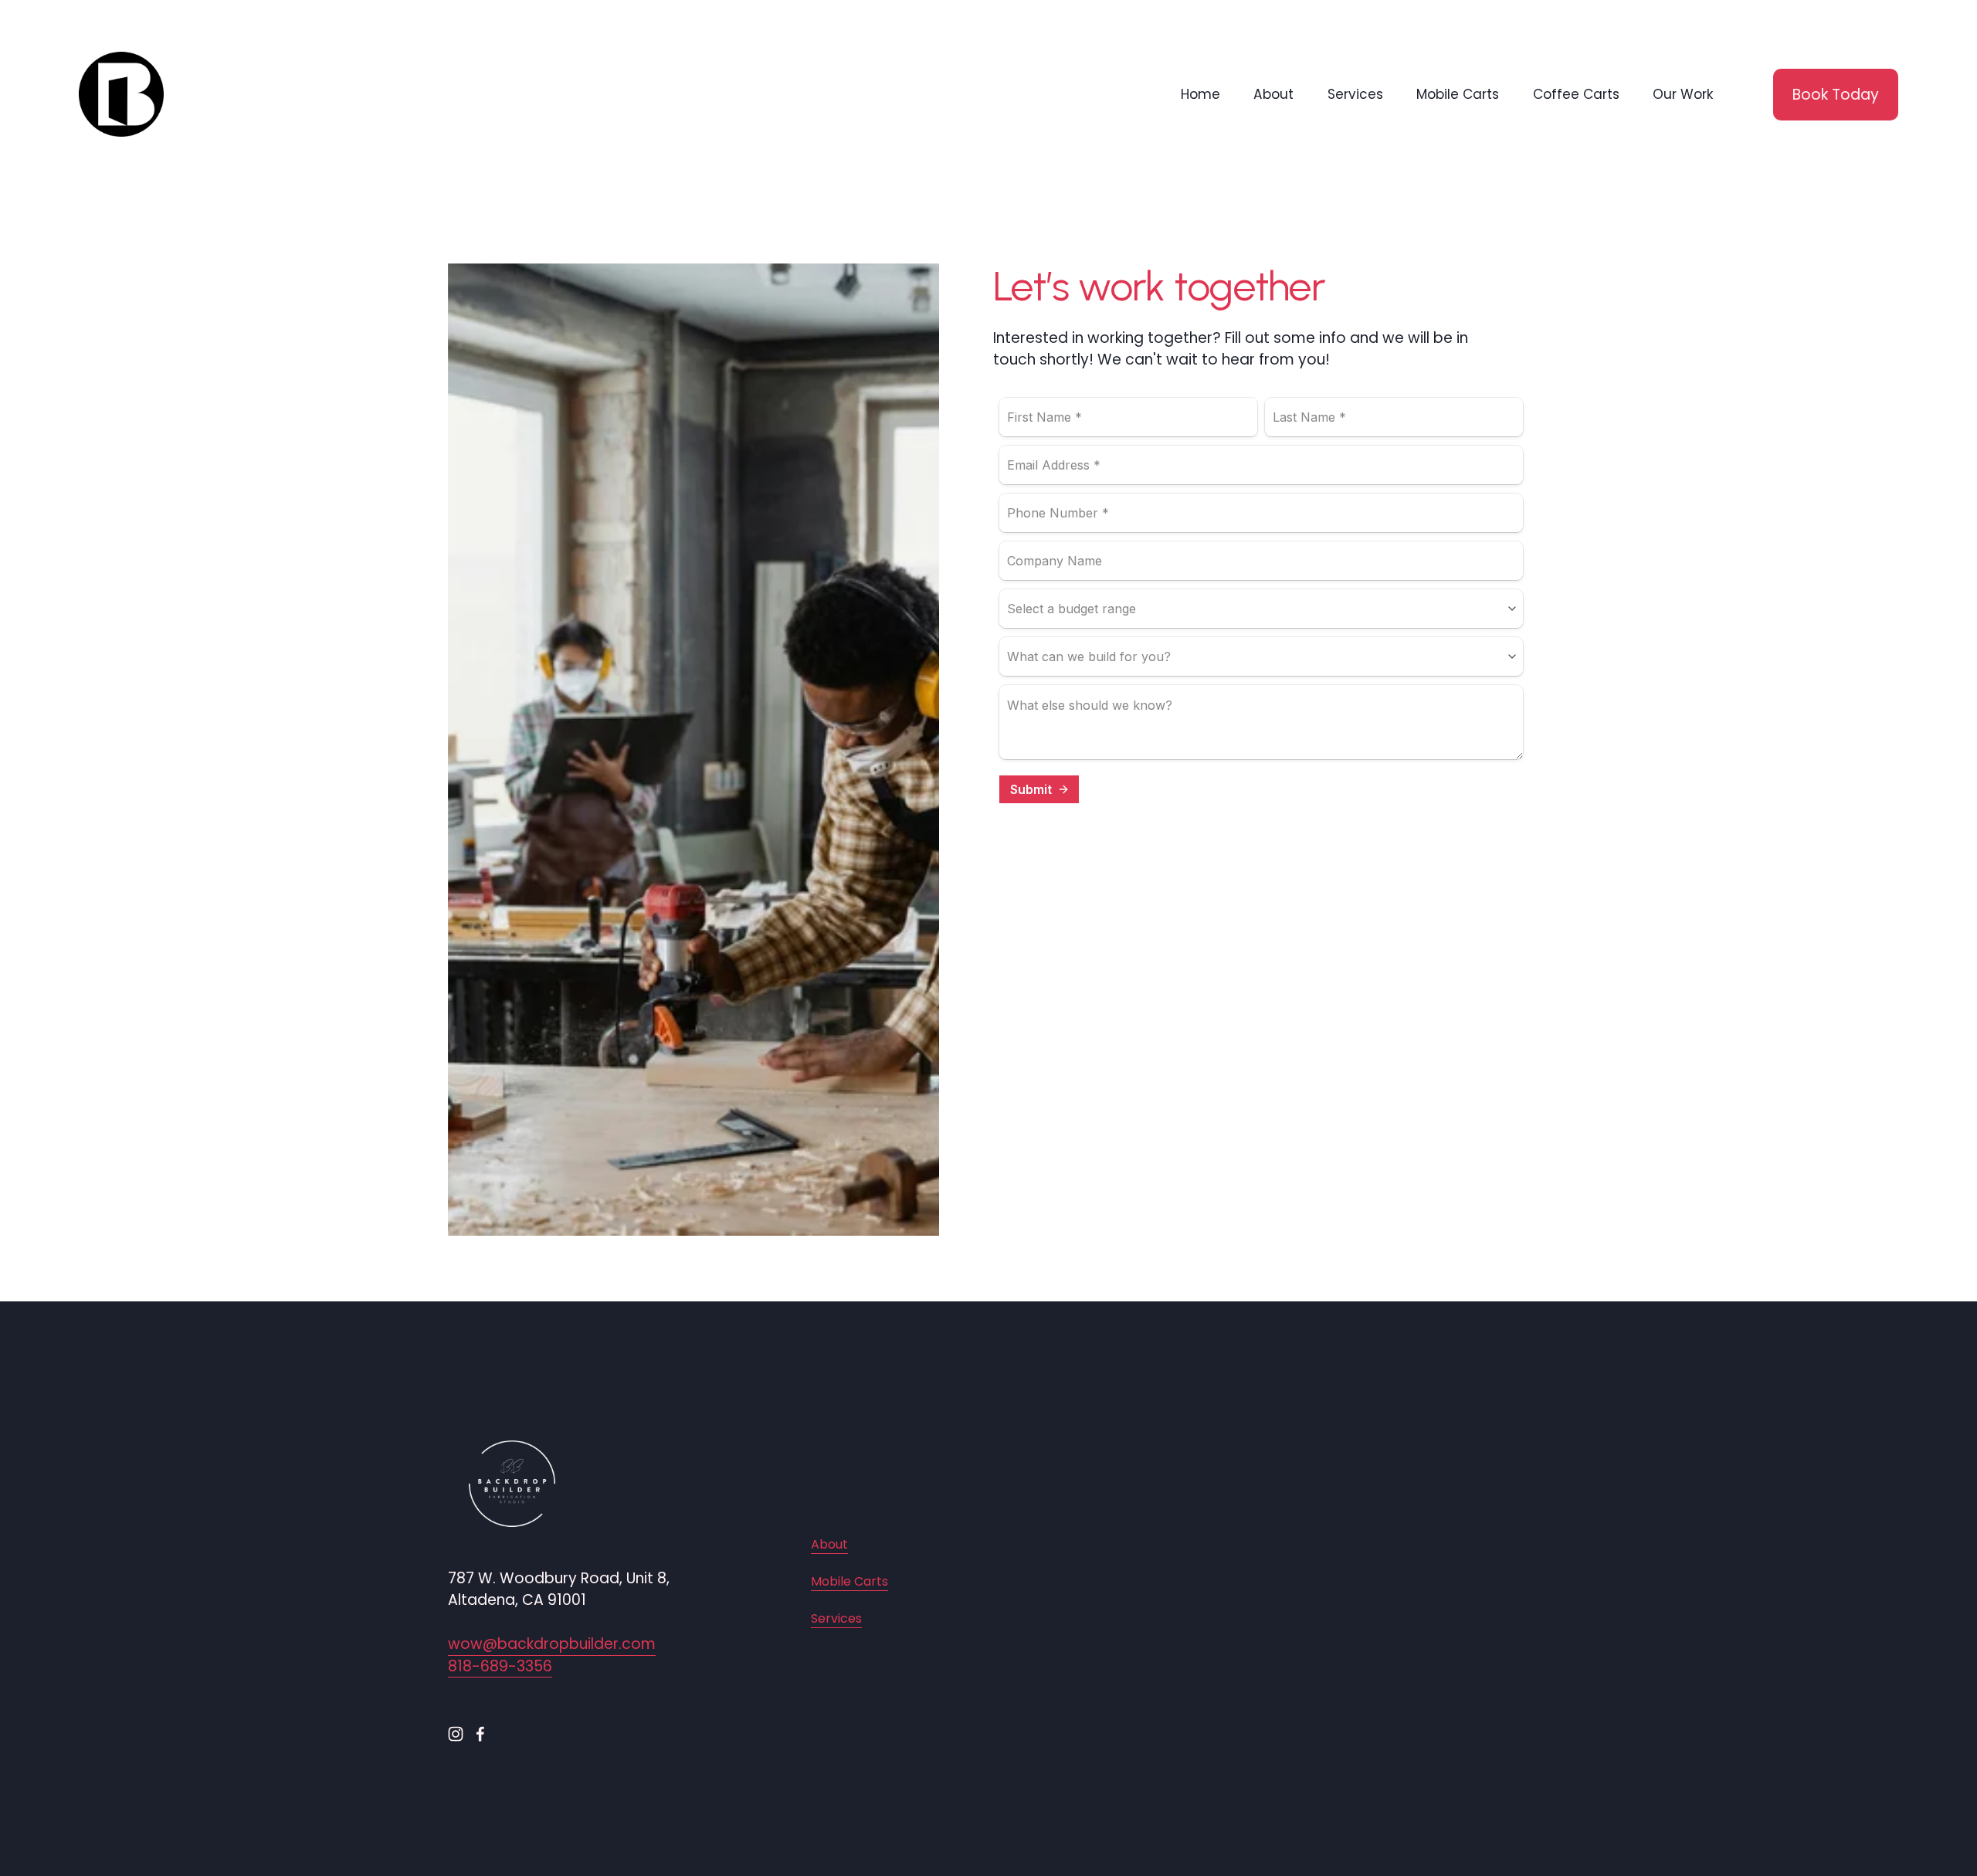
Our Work (1683, 94)
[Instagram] (456, 1734)
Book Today (1836, 95)
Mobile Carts (1458, 94)
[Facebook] (480, 1734)
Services (1355, 94)
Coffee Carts (1576, 94)
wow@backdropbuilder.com (552, 1644)
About (1273, 94)
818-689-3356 (500, 1666)
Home (1200, 94)
